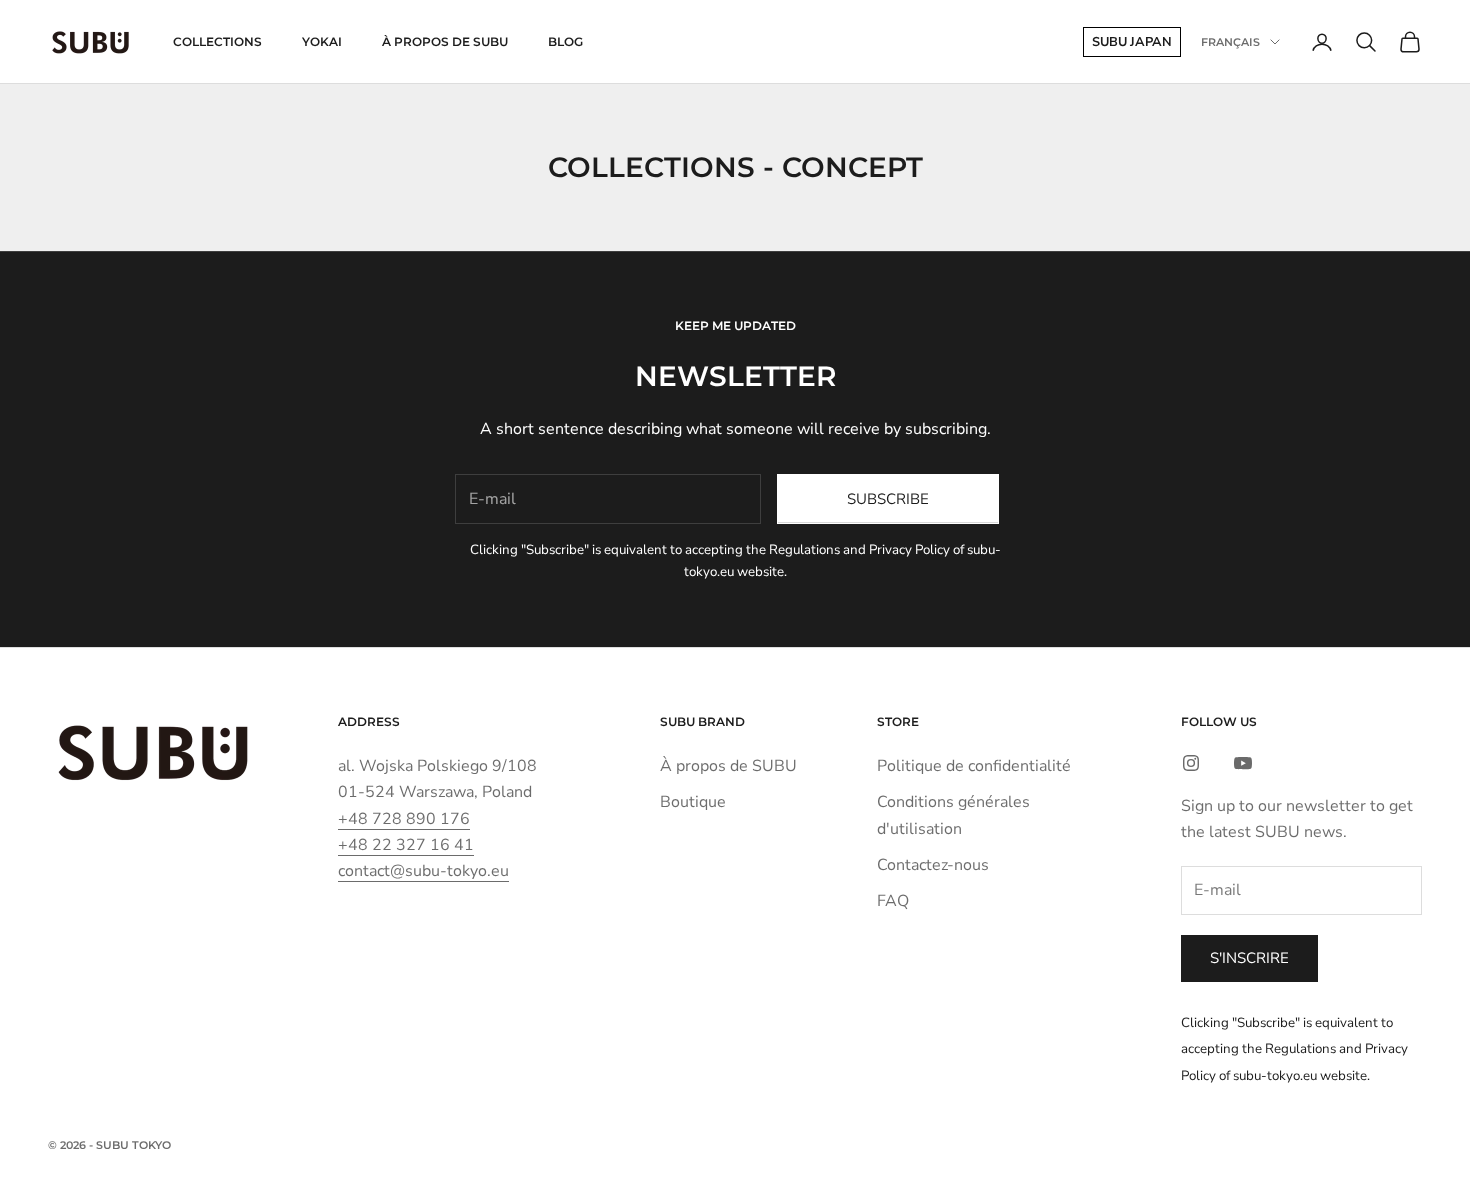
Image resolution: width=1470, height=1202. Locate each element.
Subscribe (888, 499)
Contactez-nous (933, 865)
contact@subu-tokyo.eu (423, 871)
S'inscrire (1249, 958)
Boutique (693, 802)
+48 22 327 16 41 (406, 845)
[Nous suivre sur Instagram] (1191, 763)
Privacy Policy (909, 550)
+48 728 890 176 (404, 819)
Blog (565, 41)
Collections (217, 41)
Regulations (804, 550)
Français (1230, 42)
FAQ (893, 901)
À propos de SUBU (445, 41)
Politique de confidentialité (974, 766)
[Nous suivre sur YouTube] (1243, 763)
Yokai (322, 41)
